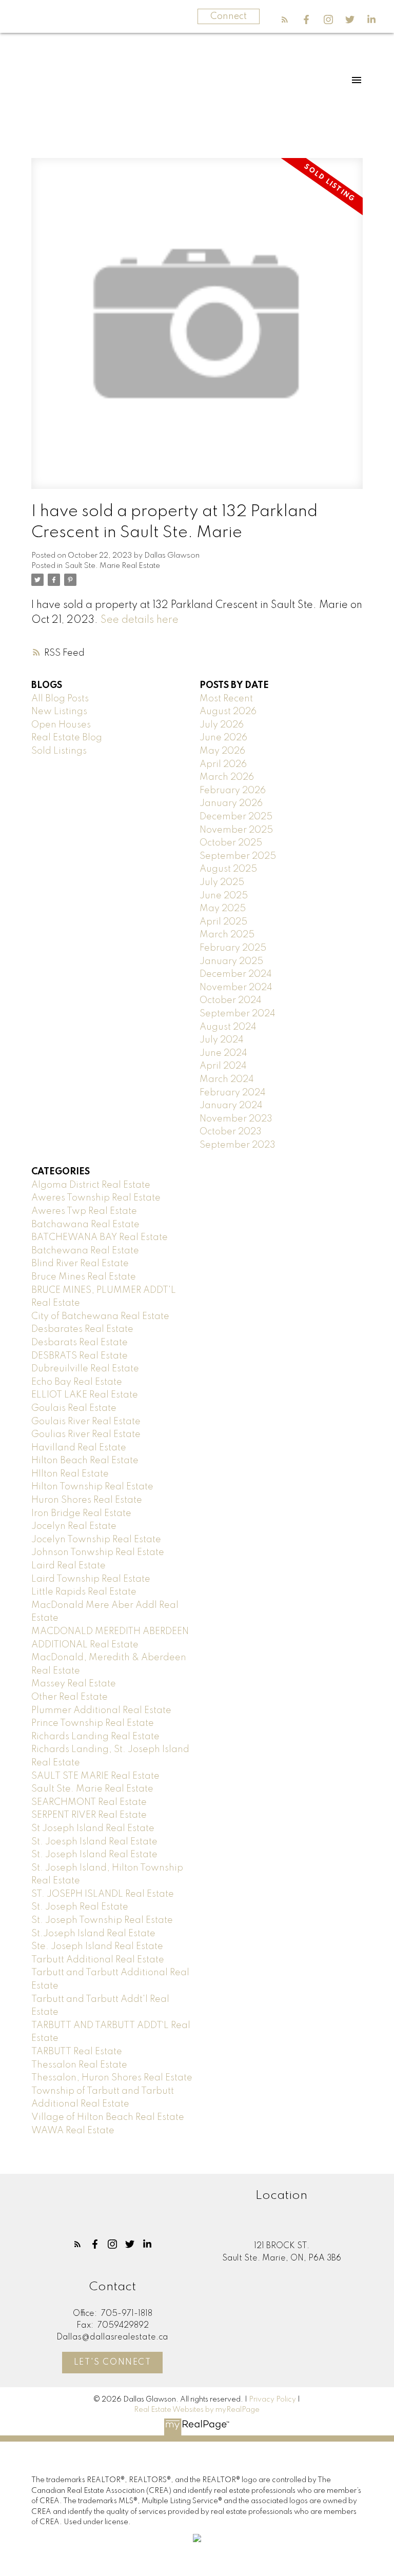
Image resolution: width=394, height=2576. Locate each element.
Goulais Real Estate (74, 1408)
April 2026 (223, 764)
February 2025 (233, 948)
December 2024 (236, 974)
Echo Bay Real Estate (77, 1382)
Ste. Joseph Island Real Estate (97, 1946)
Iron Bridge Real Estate (81, 1513)
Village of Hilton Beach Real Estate (108, 2117)
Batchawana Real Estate (85, 1225)
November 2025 (236, 830)
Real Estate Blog (67, 738)
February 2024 (233, 1093)
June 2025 (224, 896)
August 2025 (228, 869)
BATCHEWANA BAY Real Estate (100, 1237)
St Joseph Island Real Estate (93, 1828)
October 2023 (231, 1132)
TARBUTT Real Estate (77, 2052)
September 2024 (238, 1014)
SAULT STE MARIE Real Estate (95, 1776)
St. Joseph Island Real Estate (94, 1855)
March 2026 (227, 777)
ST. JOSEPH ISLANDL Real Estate (103, 1894)
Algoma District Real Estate (91, 1185)
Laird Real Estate (68, 1566)
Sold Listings (59, 751)
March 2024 (227, 1079)
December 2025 (236, 817)
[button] (285, 19)
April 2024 (223, 1066)
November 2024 (236, 988)
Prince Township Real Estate (93, 1723)
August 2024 (228, 1027)
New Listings (59, 712)
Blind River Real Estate (80, 1264)
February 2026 (233, 791)
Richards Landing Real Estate (95, 1737)
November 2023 (236, 1119)
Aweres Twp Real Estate (84, 1211)
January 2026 (231, 803)
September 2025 (238, 856)
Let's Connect (113, 2363)
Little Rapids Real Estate (84, 1592)
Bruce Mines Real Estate (84, 1277)
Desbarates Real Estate (82, 1329)
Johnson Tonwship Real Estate (98, 1552)
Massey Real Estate (74, 1684)
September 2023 (238, 1145)
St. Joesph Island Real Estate (94, 1842)
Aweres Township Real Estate (96, 1198)
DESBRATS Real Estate (80, 1356)
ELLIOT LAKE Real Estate (85, 1395)
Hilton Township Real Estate (92, 1487)
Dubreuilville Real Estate (85, 1369)
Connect (229, 16)
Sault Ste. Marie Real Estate (112, 566)
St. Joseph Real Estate (80, 1907)
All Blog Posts (60, 699)
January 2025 (231, 961)
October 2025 (231, 843)
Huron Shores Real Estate (87, 1500)
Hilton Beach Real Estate (85, 1461)
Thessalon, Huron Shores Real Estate (112, 2078)
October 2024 (231, 1000)
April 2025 (223, 922)
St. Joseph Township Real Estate (102, 1920)
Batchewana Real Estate (85, 1251)
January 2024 (231, 1106)
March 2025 (227, 935)
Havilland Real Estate (79, 1448)
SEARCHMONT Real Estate (89, 1802)
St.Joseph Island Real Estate (93, 1934)
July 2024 (222, 1040)
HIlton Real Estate (70, 1474)
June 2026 (223, 738)
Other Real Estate (70, 1697)
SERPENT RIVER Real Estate (89, 1815)
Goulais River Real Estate (86, 1422)
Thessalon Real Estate (79, 2065)
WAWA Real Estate (73, 2131)
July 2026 (222, 725)
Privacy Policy (272, 2400)
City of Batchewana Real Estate (100, 1316)
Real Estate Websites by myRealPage (197, 2410)
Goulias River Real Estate (86, 1434)
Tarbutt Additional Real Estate (98, 1960)
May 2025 (223, 909)
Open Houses (61, 725)
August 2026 (228, 712)
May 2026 (222, 751)
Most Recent (226, 699)
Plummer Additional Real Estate (101, 1710)
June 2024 (223, 1053)
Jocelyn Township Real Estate (96, 1540)
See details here (140, 620)
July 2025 (222, 882)
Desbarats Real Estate (80, 1343)
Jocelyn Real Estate (74, 1526)
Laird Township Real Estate (91, 1579)
